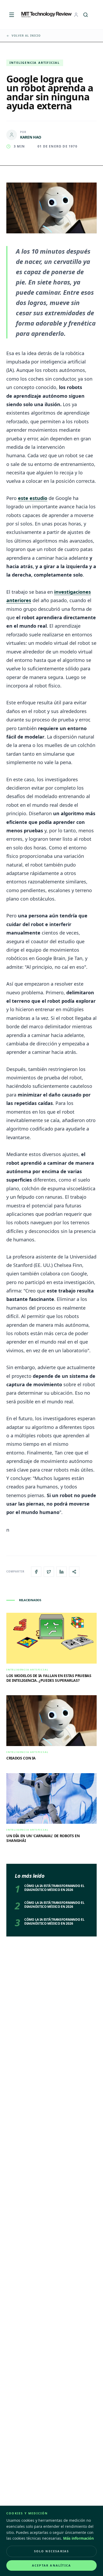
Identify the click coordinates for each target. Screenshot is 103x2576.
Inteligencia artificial (35, 63)
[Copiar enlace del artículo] (74, 1572)
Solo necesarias (52, 2551)
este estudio (33, 498)
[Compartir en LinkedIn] (62, 1572)
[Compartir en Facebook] (36, 1572)
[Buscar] (86, 15)
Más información (78, 2538)
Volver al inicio (26, 36)
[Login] (76, 15)
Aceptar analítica (51, 2565)
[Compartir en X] (49, 1572)
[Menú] (12, 15)
